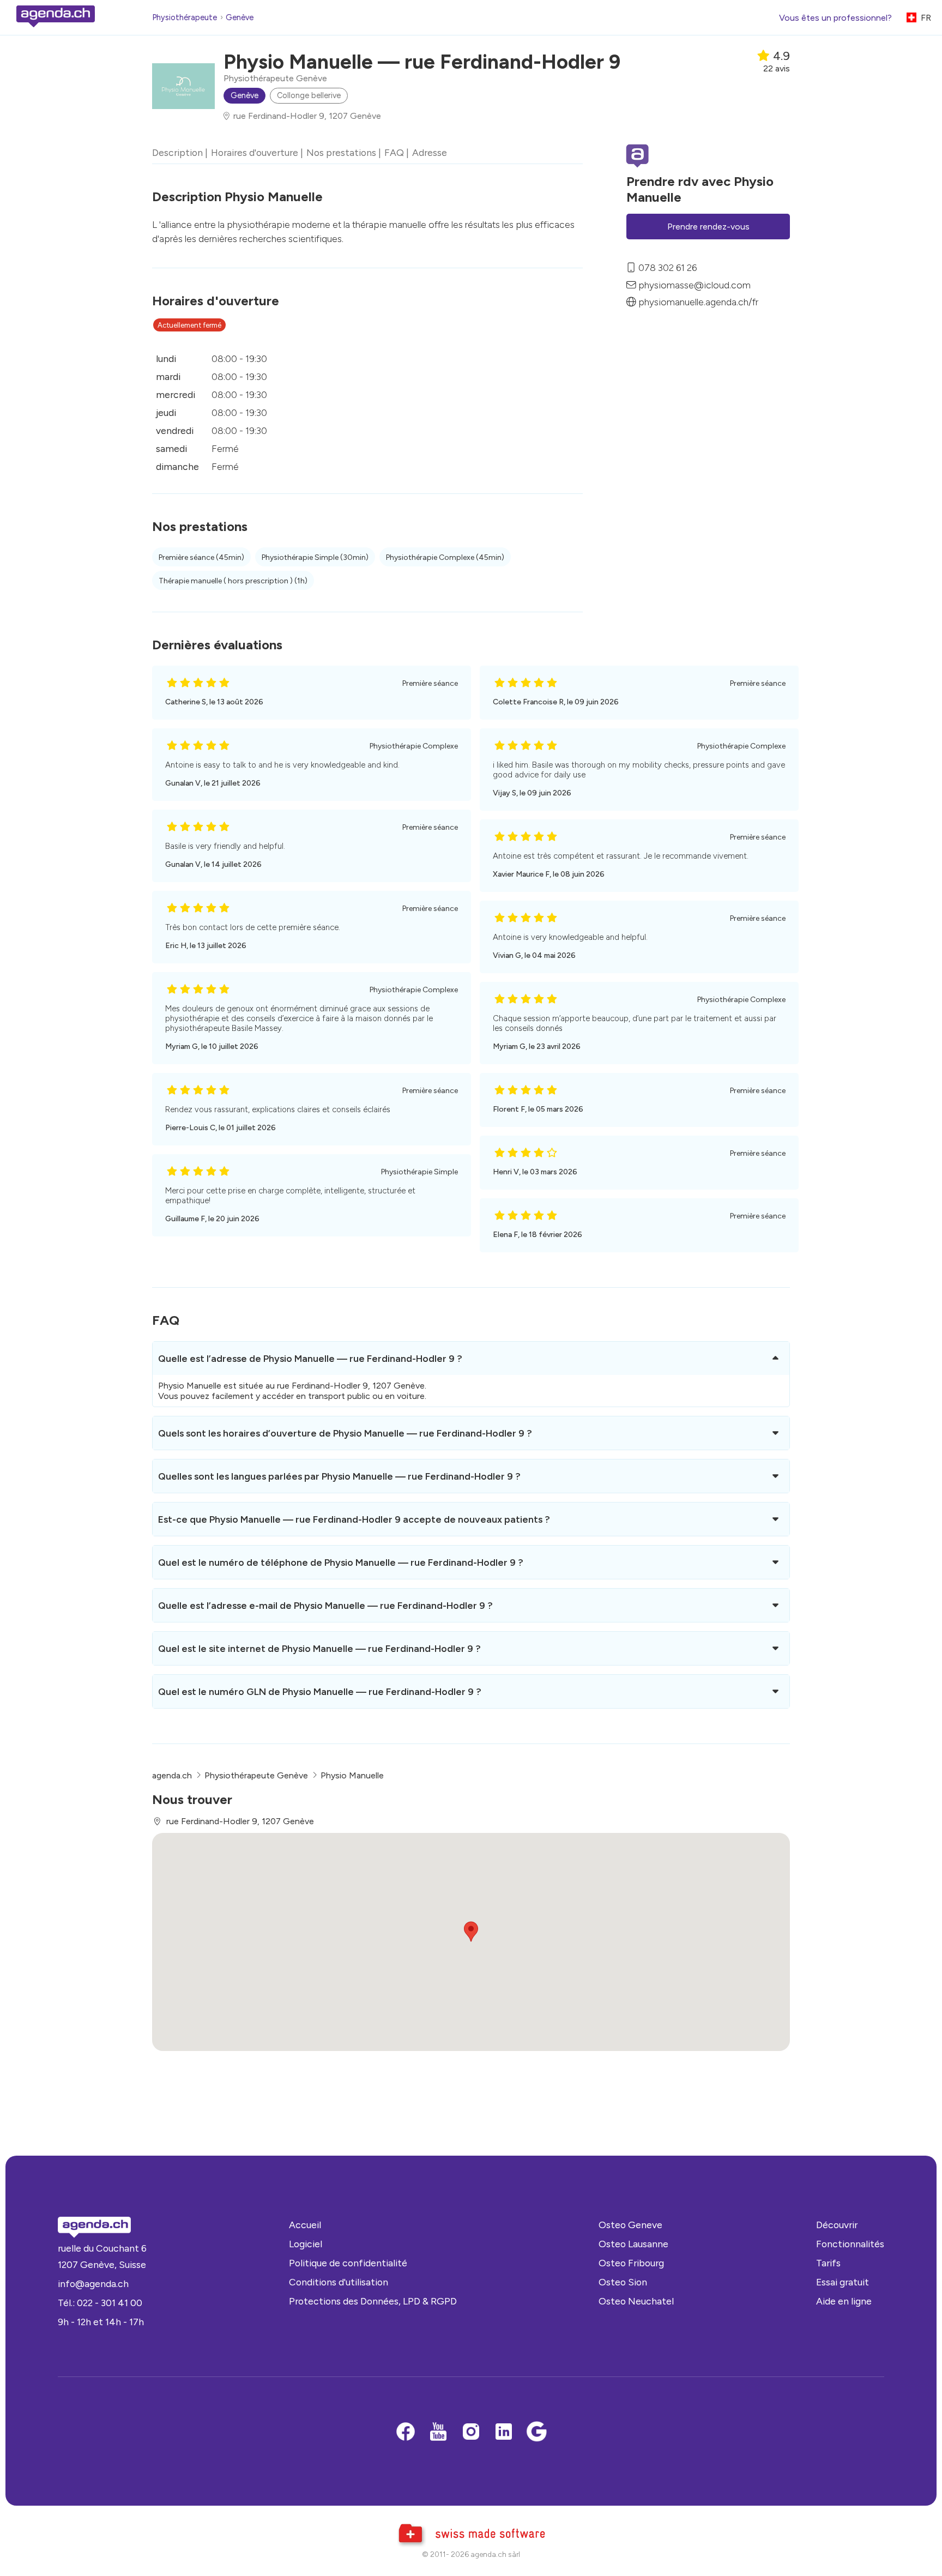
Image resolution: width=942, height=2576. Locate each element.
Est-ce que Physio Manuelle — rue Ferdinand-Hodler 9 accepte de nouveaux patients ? (354, 1519)
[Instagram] (471, 2433)
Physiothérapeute (185, 17)
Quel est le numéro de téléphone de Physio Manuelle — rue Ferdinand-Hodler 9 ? (341, 1562)
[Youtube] (438, 2433)
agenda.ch (172, 1775)
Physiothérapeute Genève (275, 78)
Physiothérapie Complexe (445, 557)
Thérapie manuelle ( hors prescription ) (233, 581)
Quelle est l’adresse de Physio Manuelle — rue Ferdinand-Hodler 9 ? (310, 1358)
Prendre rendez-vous (708, 227)
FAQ (394, 152)
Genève (240, 17)
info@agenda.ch (93, 2284)
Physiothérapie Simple (315, 557)
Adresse (430, 152)
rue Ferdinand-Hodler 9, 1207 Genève (307, 116)
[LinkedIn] (504, 2433)
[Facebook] (406, 2433)
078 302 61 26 (668, 267)
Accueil (305, 2225)
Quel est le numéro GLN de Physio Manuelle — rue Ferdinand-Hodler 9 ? (320, 1691)
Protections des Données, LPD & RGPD (373, 2301)
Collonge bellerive (309, 95)
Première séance (201, 557)
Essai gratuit (843, 2282)
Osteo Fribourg (631, 2263)
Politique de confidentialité (348, 2263)
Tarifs (828, 2263)
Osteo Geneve (630, 2225)
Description (177, 152)
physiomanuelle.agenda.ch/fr (698, 302)
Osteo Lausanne (633, 2244)
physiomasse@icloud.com (695, 284)
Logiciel (306, 2244)
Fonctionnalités (850, 2244)
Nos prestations (341, 152)
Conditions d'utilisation (339, 2282)
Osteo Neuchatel (636, 2301)
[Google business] (536, 2433)
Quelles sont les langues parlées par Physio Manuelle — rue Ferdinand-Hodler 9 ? (339, 1476)
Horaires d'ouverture (255, 152)
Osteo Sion (623, 2282)
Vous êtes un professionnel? (835, 18)
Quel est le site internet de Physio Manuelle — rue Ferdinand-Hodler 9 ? (319, 1648)
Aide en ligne (844, 2301)
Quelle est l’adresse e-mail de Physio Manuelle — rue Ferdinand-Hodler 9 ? (325, 1605)
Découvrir (837, 2225)
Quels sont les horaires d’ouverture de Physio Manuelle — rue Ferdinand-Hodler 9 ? (345, 1433)
